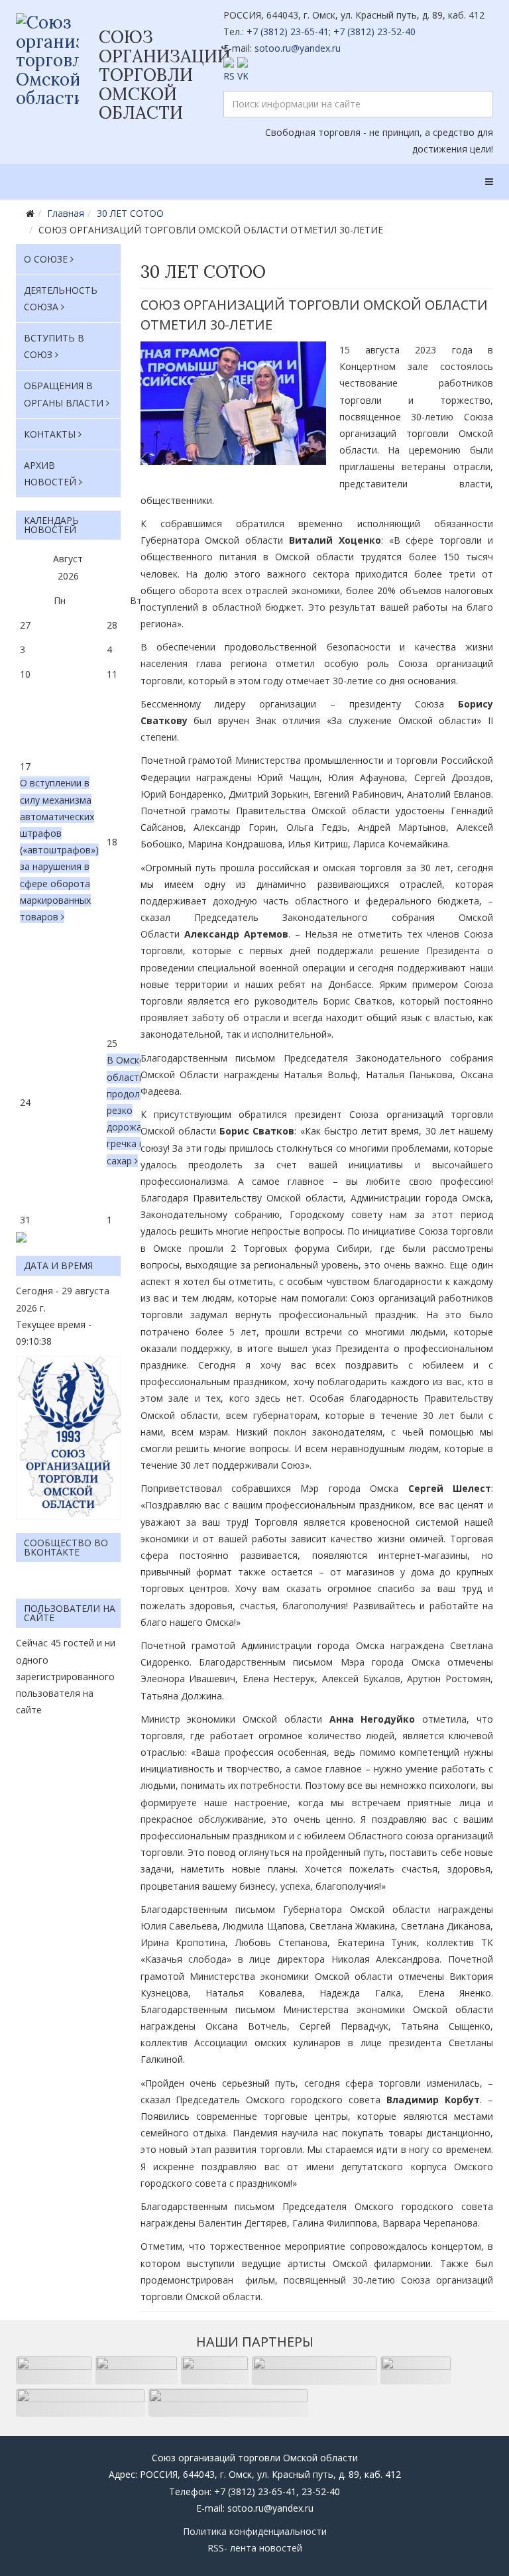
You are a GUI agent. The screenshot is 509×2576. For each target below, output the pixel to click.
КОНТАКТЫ (50, 434)
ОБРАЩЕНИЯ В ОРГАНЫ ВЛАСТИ (64, 394)
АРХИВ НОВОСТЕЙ (50, 473)
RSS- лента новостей (255, 2548)
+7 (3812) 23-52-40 (374, 31)
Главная (66, 213)
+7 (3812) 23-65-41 (288, 31)
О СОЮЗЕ (46, 259)
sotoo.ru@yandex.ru (298, 48)
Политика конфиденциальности (255, 2531)
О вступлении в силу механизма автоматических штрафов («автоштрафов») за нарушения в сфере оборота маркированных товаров (59, 850)
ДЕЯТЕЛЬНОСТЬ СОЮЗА (61, 298)
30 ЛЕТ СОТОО (130, 213)
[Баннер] (68, 1438)
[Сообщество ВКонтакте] (359, 71)
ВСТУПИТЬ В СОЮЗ (54, 346)
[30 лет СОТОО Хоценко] (233, 403)
